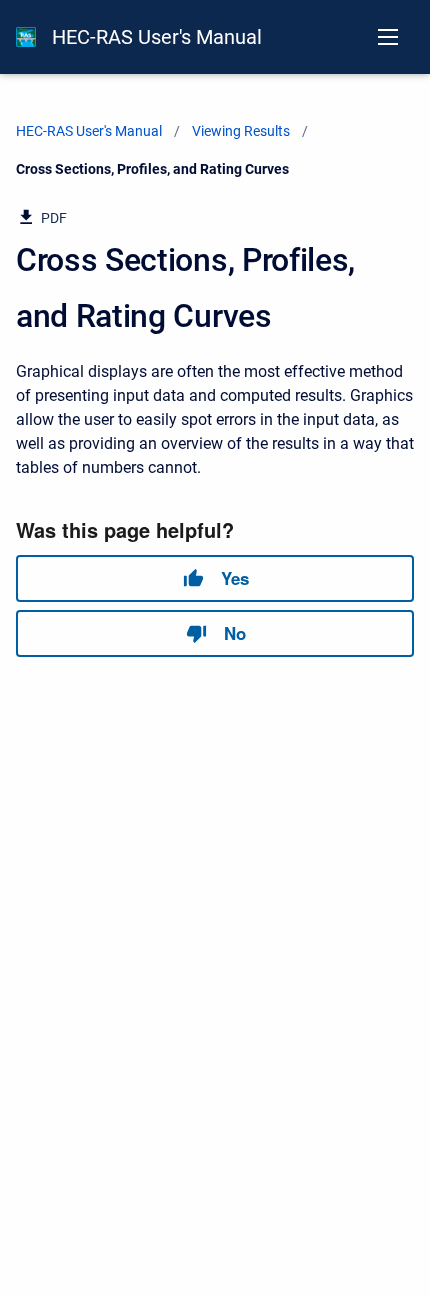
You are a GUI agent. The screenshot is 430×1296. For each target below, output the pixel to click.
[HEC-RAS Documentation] (26, 37)
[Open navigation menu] (388, 37)
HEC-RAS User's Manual (157, 37)
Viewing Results (241, 131)
